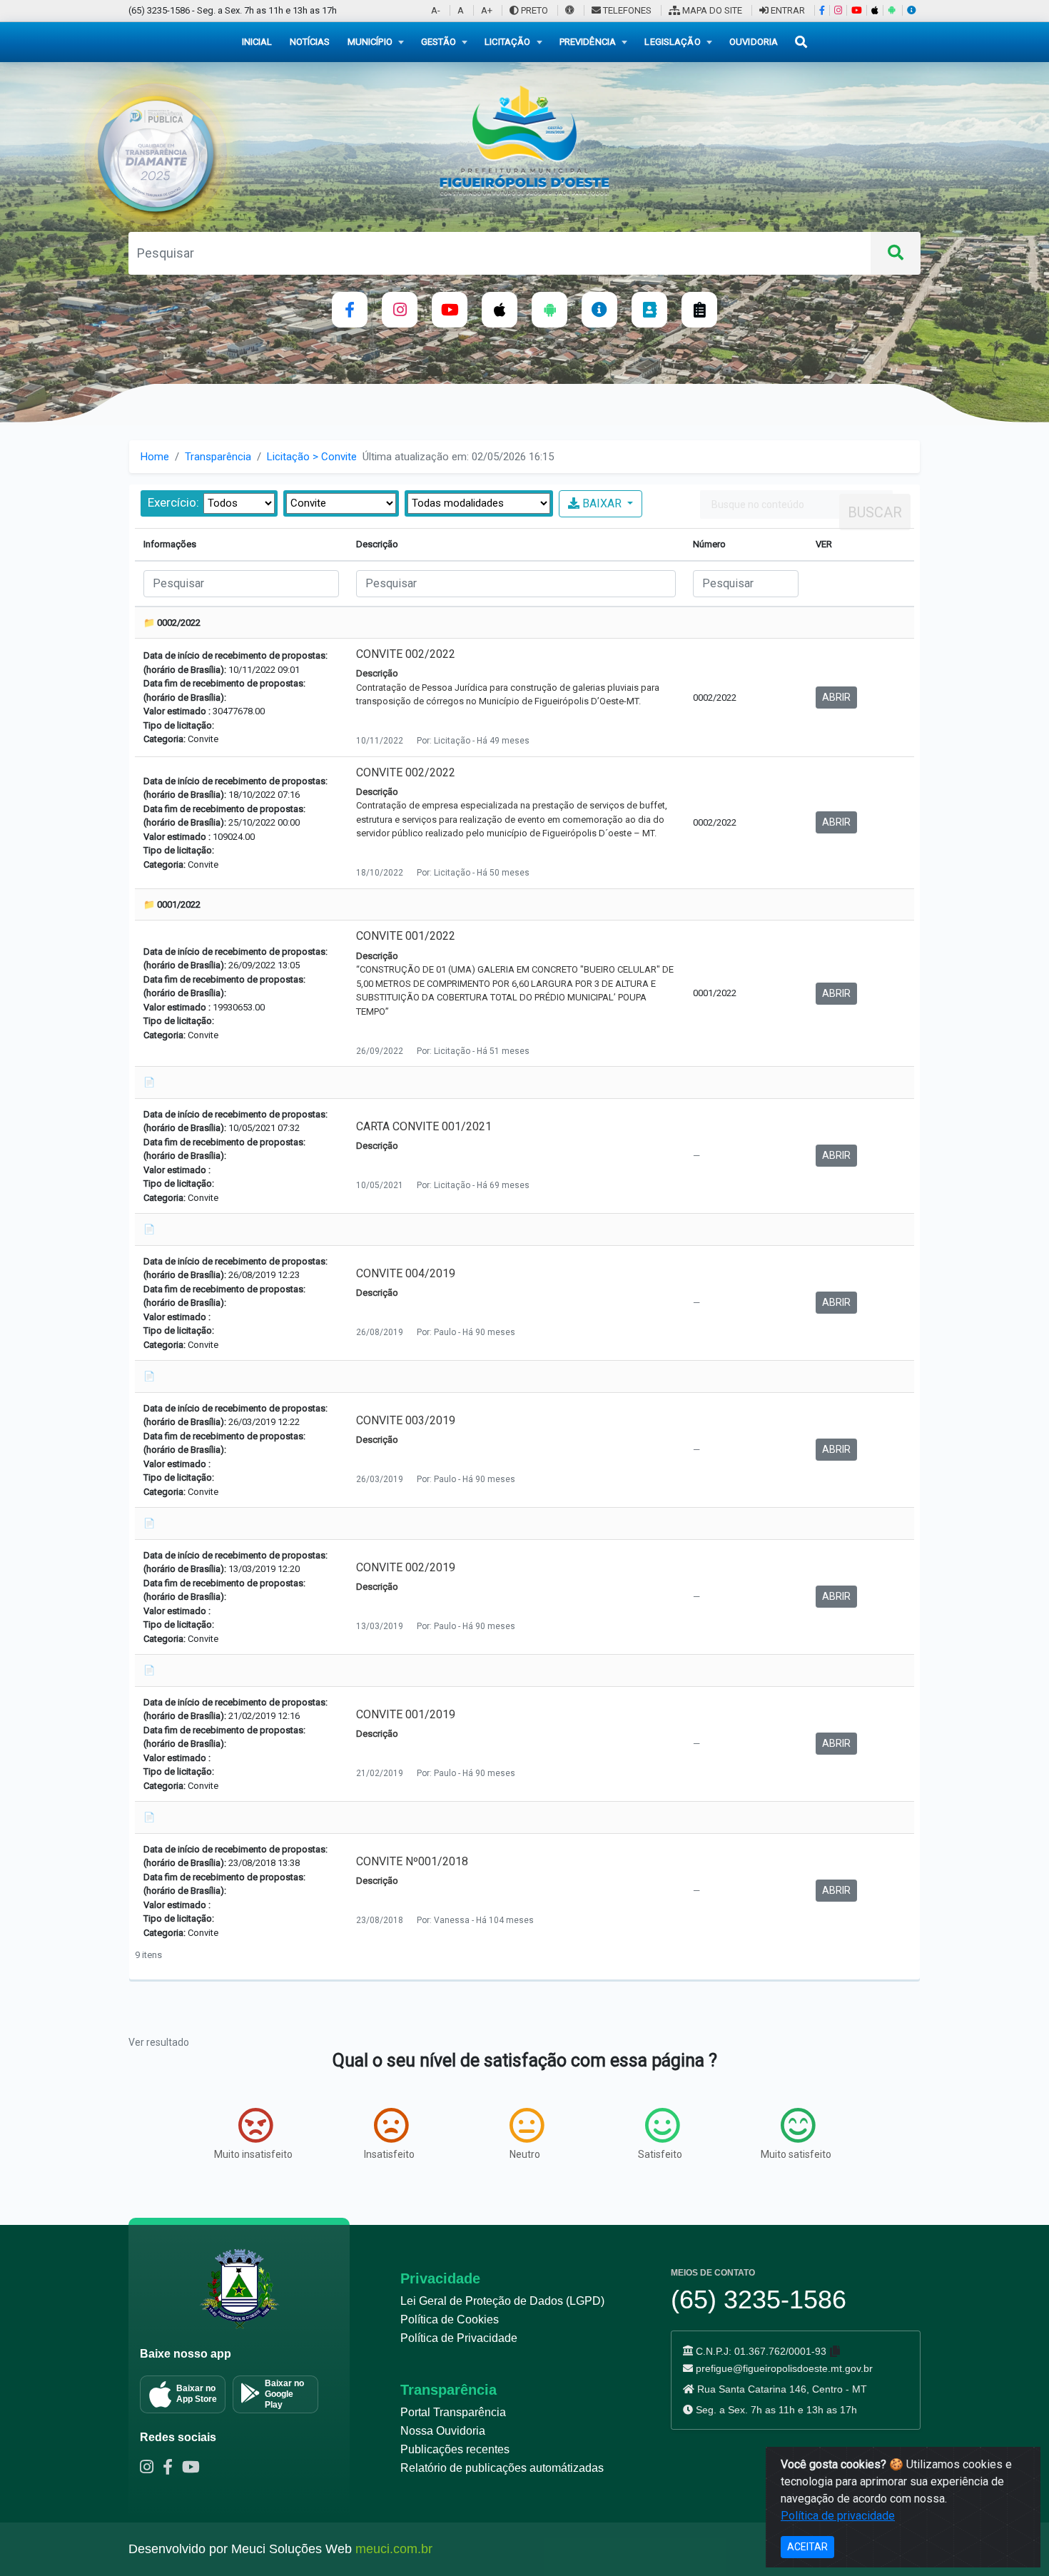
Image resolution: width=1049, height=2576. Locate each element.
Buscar (875, 512)
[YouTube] (856, 10)
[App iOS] (875, 10)
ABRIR (836, 697)
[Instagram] (838, 10)
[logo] (524, 140)
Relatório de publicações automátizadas (502, 2468)
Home (155, 457)
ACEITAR (807, 2547)
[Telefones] (649, 310)
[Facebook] (822, 10)
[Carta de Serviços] (699, 310)
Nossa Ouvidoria (443, 2431)
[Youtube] (194, 2469)
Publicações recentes (455, 2449)
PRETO (533, 10)
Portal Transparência (453, 2412)
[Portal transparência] (599, 310)
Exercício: (173, 502)
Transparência (218, 457)
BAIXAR (602, 503)
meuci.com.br (394, 2549)
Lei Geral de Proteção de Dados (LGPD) (502, 2301)
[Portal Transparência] (911, 10)
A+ (487, 10)
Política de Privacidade (459, 2338)
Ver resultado (159, 2042)
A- (436, 10)
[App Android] (891, 10)
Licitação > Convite (312, 457)
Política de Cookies (450, 2319)
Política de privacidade (838, 2516)
